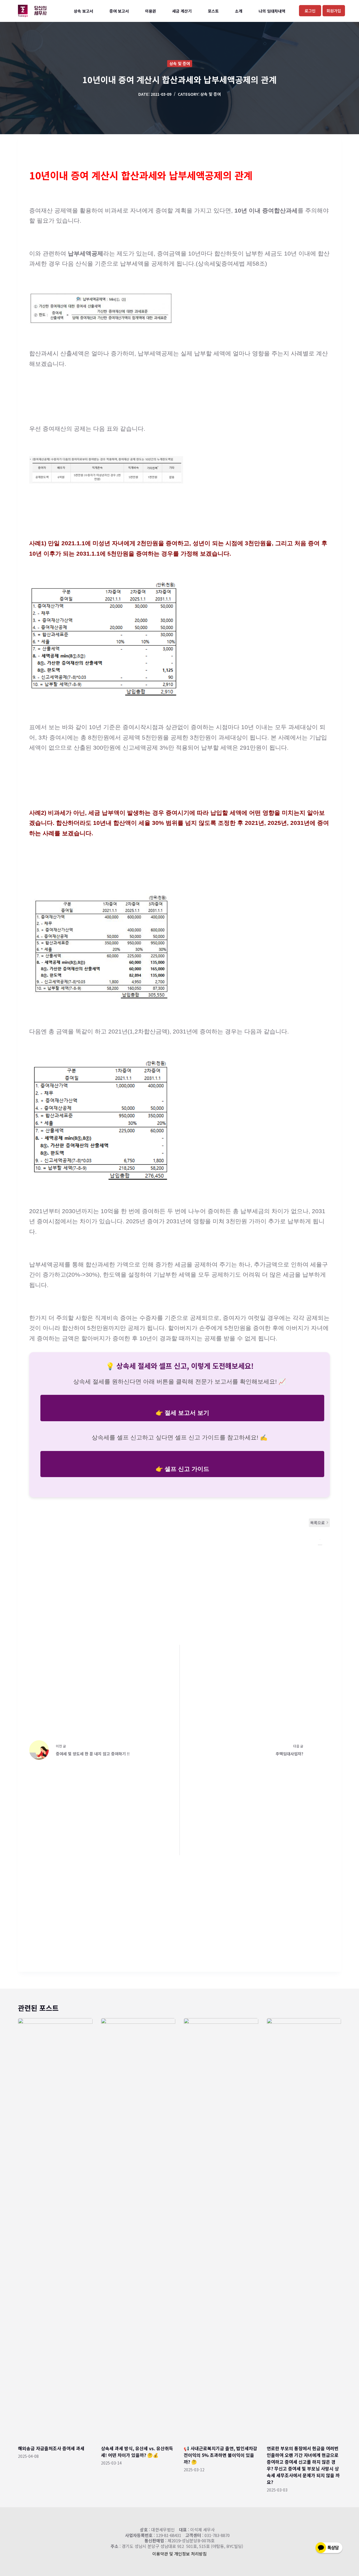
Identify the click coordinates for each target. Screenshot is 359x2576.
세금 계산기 (182, 11)
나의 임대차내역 (272, 11)
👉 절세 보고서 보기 (182, 1413)
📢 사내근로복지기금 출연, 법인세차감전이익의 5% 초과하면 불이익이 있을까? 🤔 (220, 2455)
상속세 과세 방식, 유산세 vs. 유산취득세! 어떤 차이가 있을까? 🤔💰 (137, 2452)
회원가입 (334, 11)
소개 (239, 11)
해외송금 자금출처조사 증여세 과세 (51, 2448)
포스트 (213, 11)
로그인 (310, 11)
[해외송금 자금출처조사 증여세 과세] (55, 2229)
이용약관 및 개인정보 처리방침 (179, 2554)
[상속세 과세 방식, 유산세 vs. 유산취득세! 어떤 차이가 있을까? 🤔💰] (138, 2229)
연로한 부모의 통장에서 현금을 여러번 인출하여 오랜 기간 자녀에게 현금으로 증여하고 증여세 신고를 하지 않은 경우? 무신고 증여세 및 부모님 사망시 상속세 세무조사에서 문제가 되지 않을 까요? (303, 2465)
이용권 (150, 11)
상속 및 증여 (180, 63)
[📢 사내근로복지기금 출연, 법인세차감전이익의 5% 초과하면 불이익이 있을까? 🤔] (221, 2229)
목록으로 (317, 1523)
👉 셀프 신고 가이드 (182, 1469)
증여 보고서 (119, 11)
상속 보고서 (83, 11)
